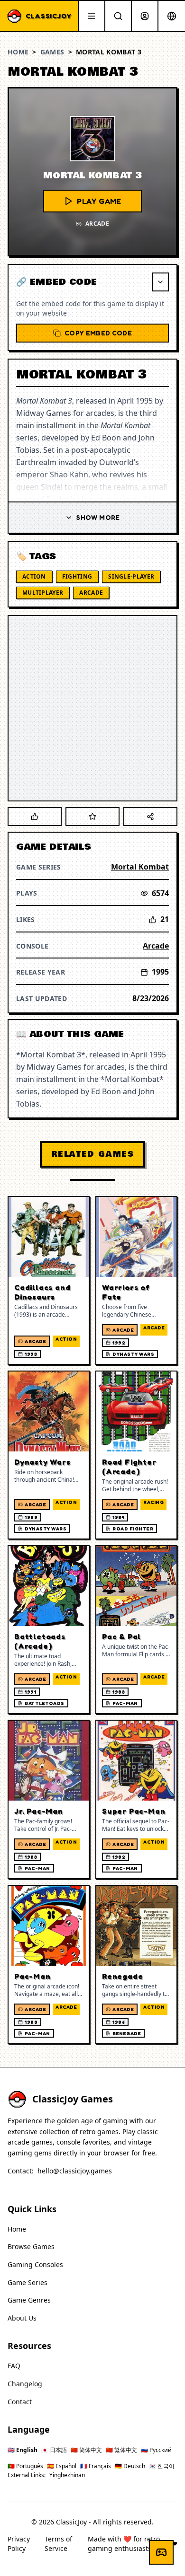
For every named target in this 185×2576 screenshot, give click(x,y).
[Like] (35, 817)
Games (52, 52)
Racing (153, 1502)
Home (18, 52)
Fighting (77, 576)
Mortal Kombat (140, 867)
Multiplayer (43, 593)
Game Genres (29, 2300)
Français (96, 2466)
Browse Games (31, 2246)
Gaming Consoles (35, 2264)
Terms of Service (58, 2544)
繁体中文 (121, 2450)
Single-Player (131, 576)
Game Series (28, 2282)
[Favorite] (92, 817)
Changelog (25, 2384)
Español (62, 2466)
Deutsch (130, 2466)
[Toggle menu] (92, 16)
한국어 (162, 2466)
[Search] (118, 16)
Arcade (91, 593)
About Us (22, 2318)
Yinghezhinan (67, 2475)
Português (25, 2466)
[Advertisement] (92, 708)
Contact (20, 2402)
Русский (156, 2450)
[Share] (150, 817)
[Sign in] (145, 16)
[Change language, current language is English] (172, 16)
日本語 (54, 2450)
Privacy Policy (19, 2544)
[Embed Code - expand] (160, 282)
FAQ (14, 2366)
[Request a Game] (161, 2552)
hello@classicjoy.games (75, 2171)
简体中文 (86, 2450)
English (23, 2450)
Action (34, 576)
